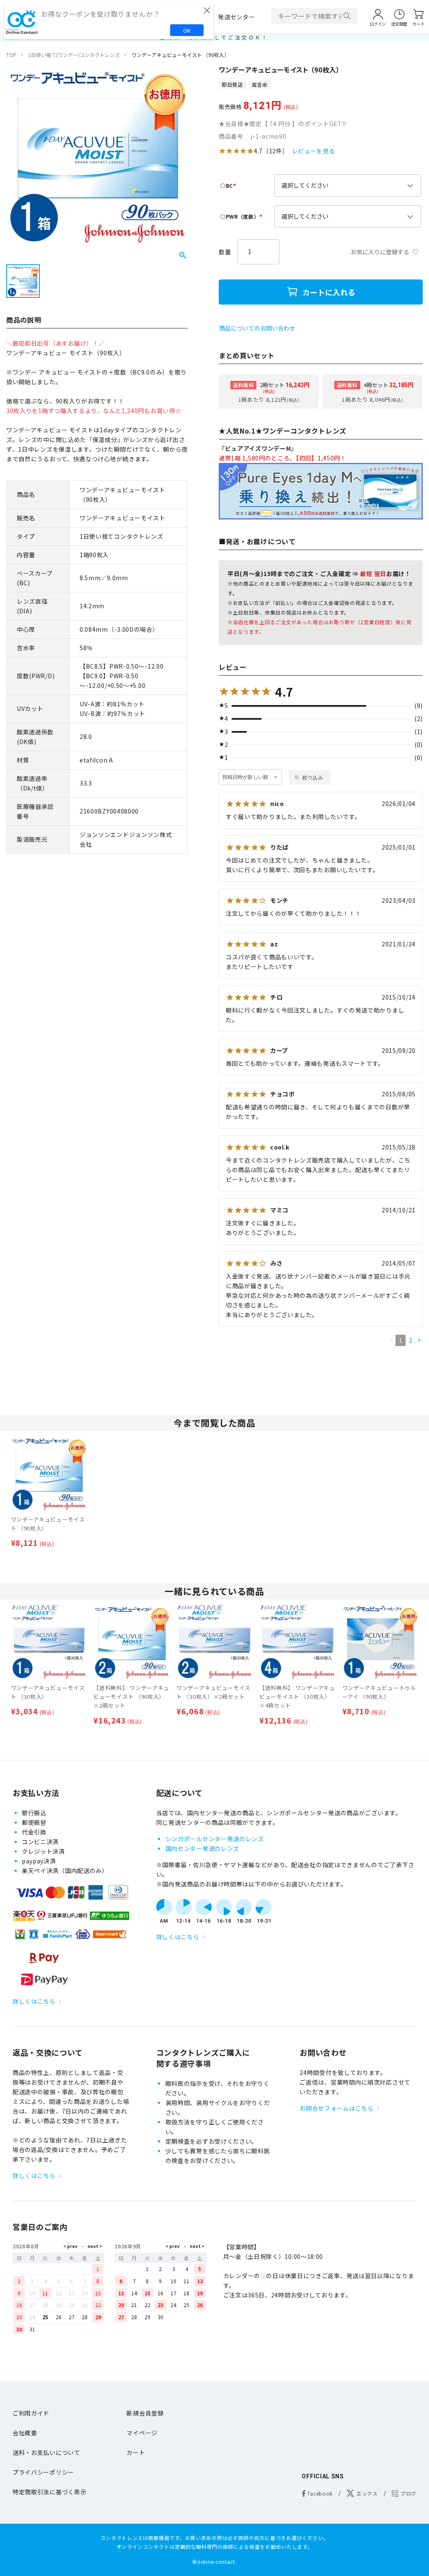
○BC (229, 185)
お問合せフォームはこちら (336, 2108)
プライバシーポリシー (43, 2472)
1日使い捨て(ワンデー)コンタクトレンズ (74, 55)
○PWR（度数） (242, 216)
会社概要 (25, 2433)
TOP (11, 55)
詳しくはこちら (34, 2001)
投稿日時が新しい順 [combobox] (245, 777)
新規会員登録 (145, 2413)
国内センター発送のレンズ (202, 1848)
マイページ (142, 2433)
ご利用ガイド (31, 2413)
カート (136, 2452)
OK (187, 30)
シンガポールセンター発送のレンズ (215, 1839)
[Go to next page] (419, 1340)
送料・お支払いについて (47, 2452)
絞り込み (313, 777)
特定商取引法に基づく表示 (49, 2492)
